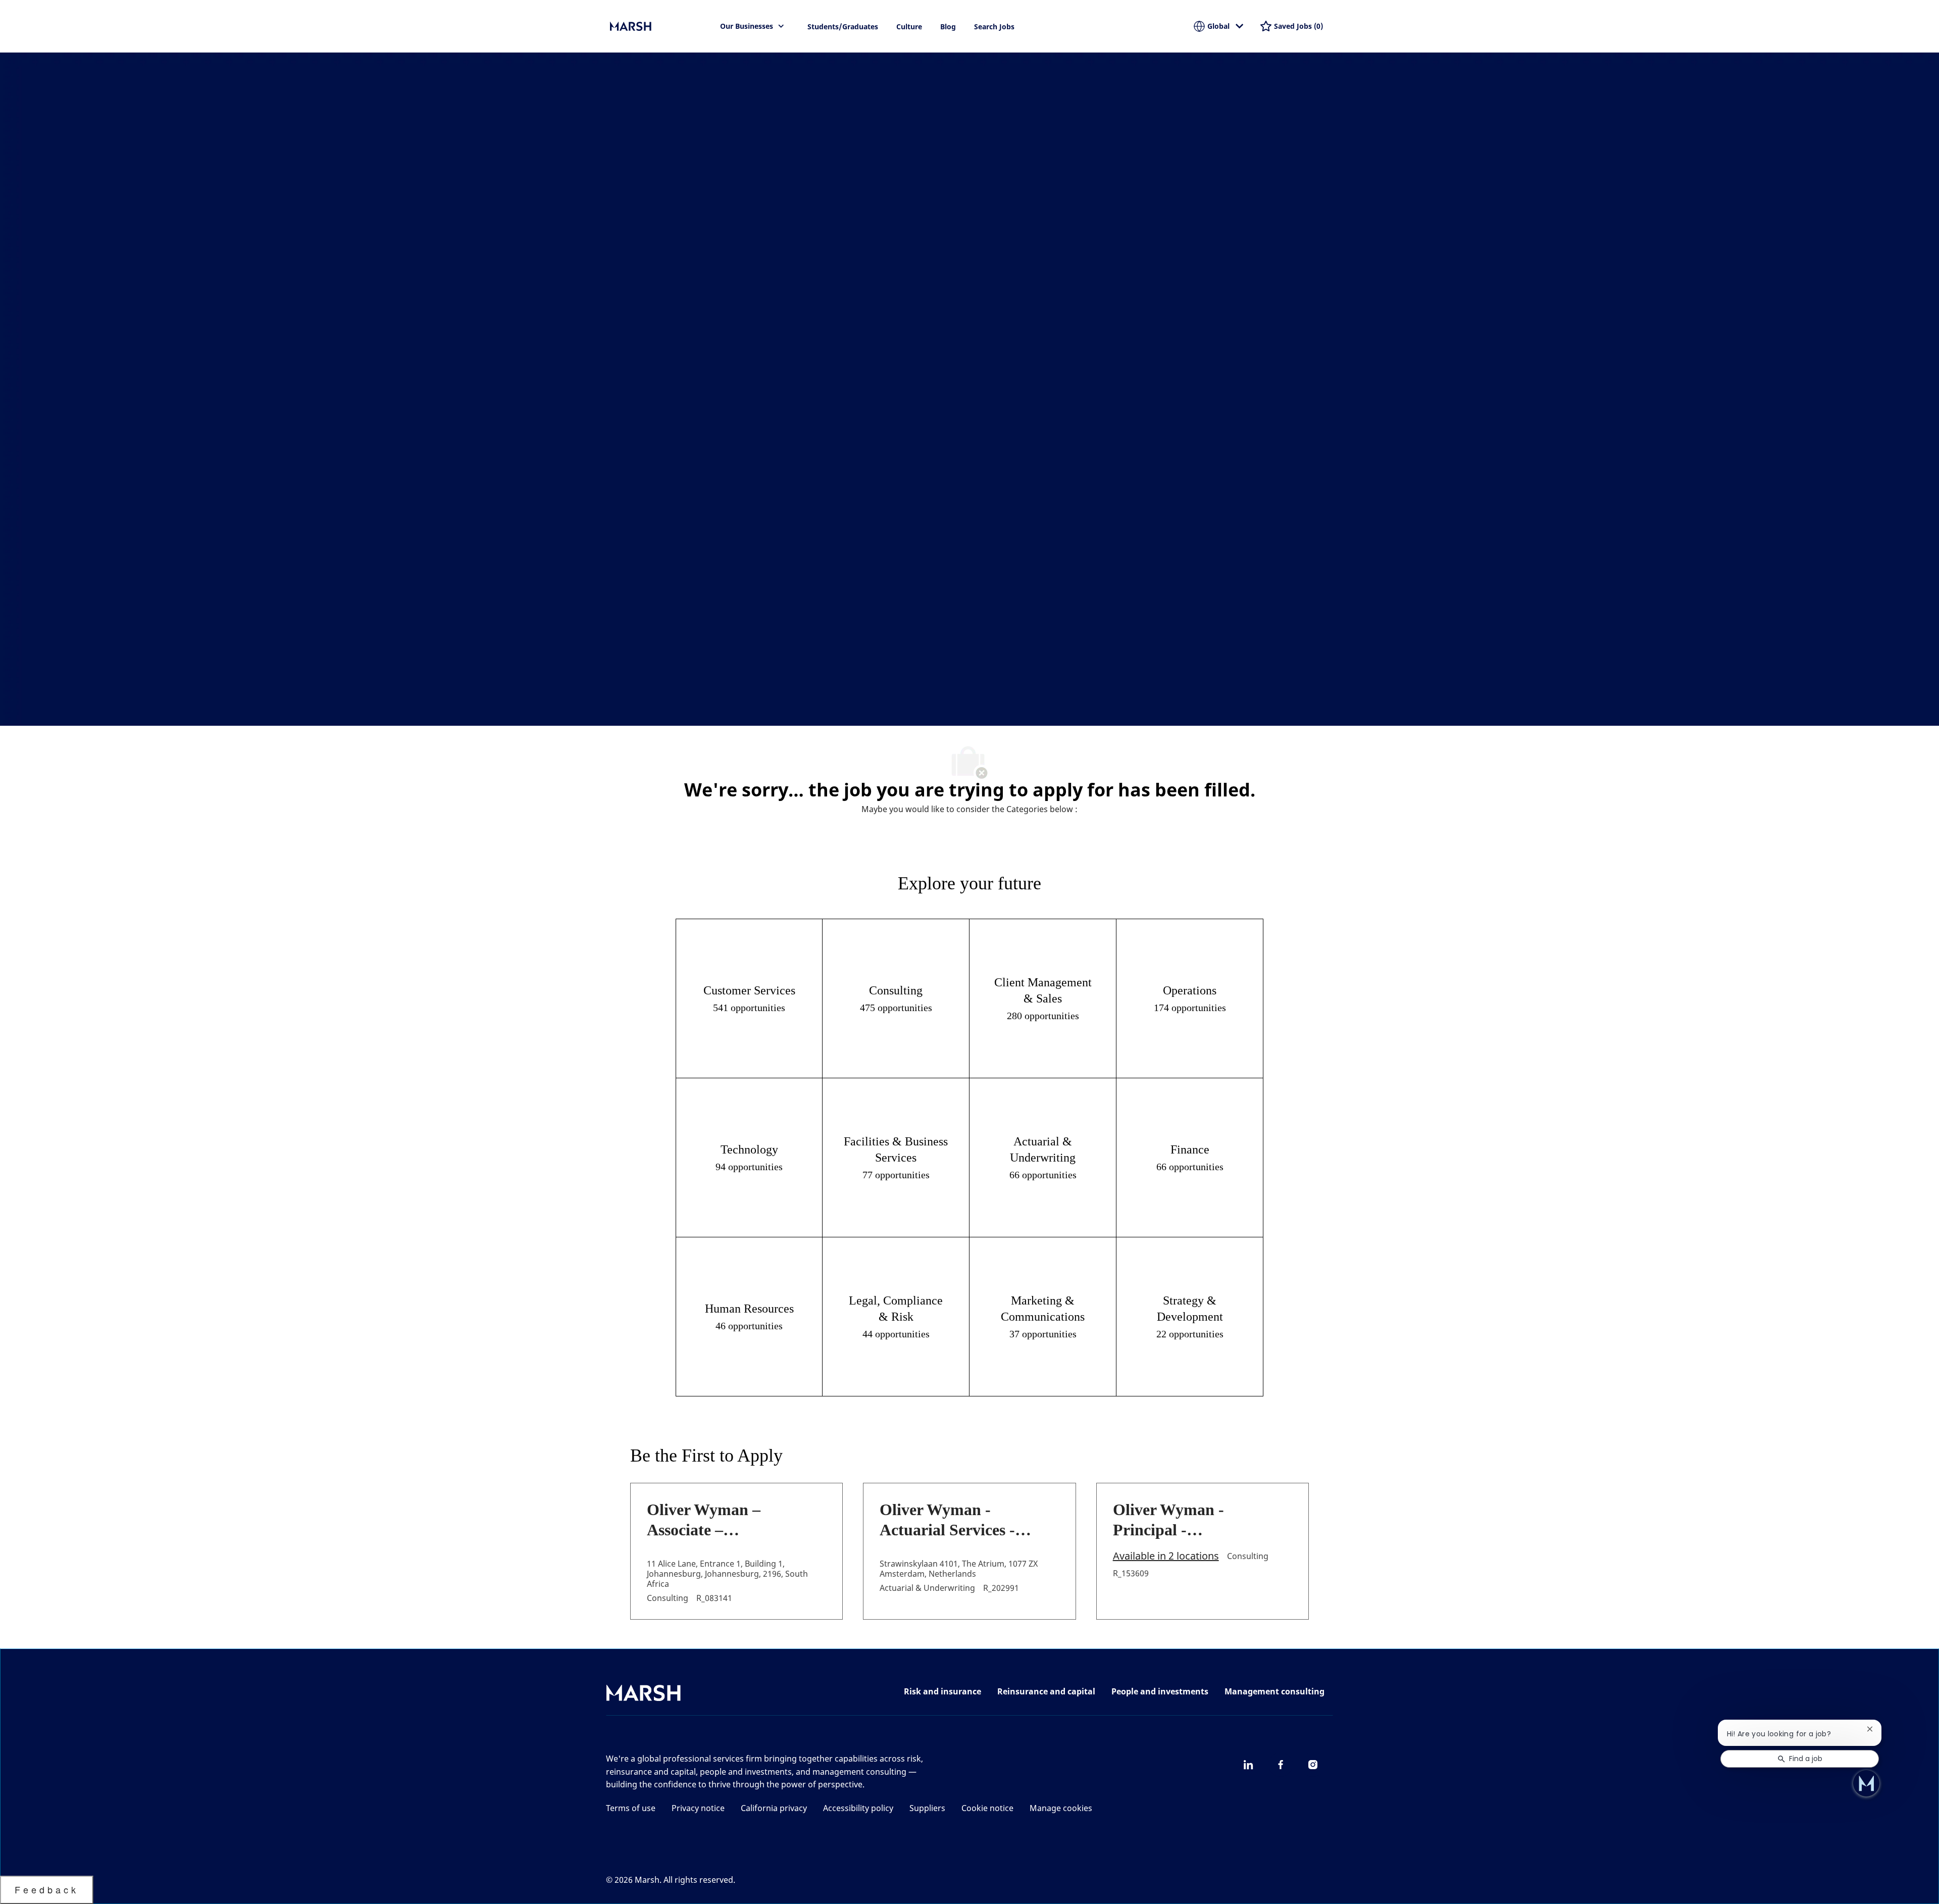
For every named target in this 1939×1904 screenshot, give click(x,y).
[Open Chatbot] (1866, 1783)
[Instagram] (1313, 1765)
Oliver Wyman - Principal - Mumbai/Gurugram (1182, 1520)
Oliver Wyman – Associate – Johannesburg (704, 1520)
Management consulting (1274, 1691)
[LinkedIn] (1248, 1765)
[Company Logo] (660, 26)
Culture (909, 27)
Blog (948, 27)
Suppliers (927, 1808)
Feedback (47, 1889)
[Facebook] (1281, 1765)
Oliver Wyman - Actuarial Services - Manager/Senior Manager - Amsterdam (958, 1520)
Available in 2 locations (1166, 1557)
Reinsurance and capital (1046, 1691)
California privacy (774, 1808)
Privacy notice (698, 1808)
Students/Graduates (843, 27)
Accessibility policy (858, 1808)
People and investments (1160, 1691)
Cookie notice (987, 1808)
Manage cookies (1061, 1808)
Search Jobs (994, 27)
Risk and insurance (942, 1691)
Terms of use (631, 1808)
